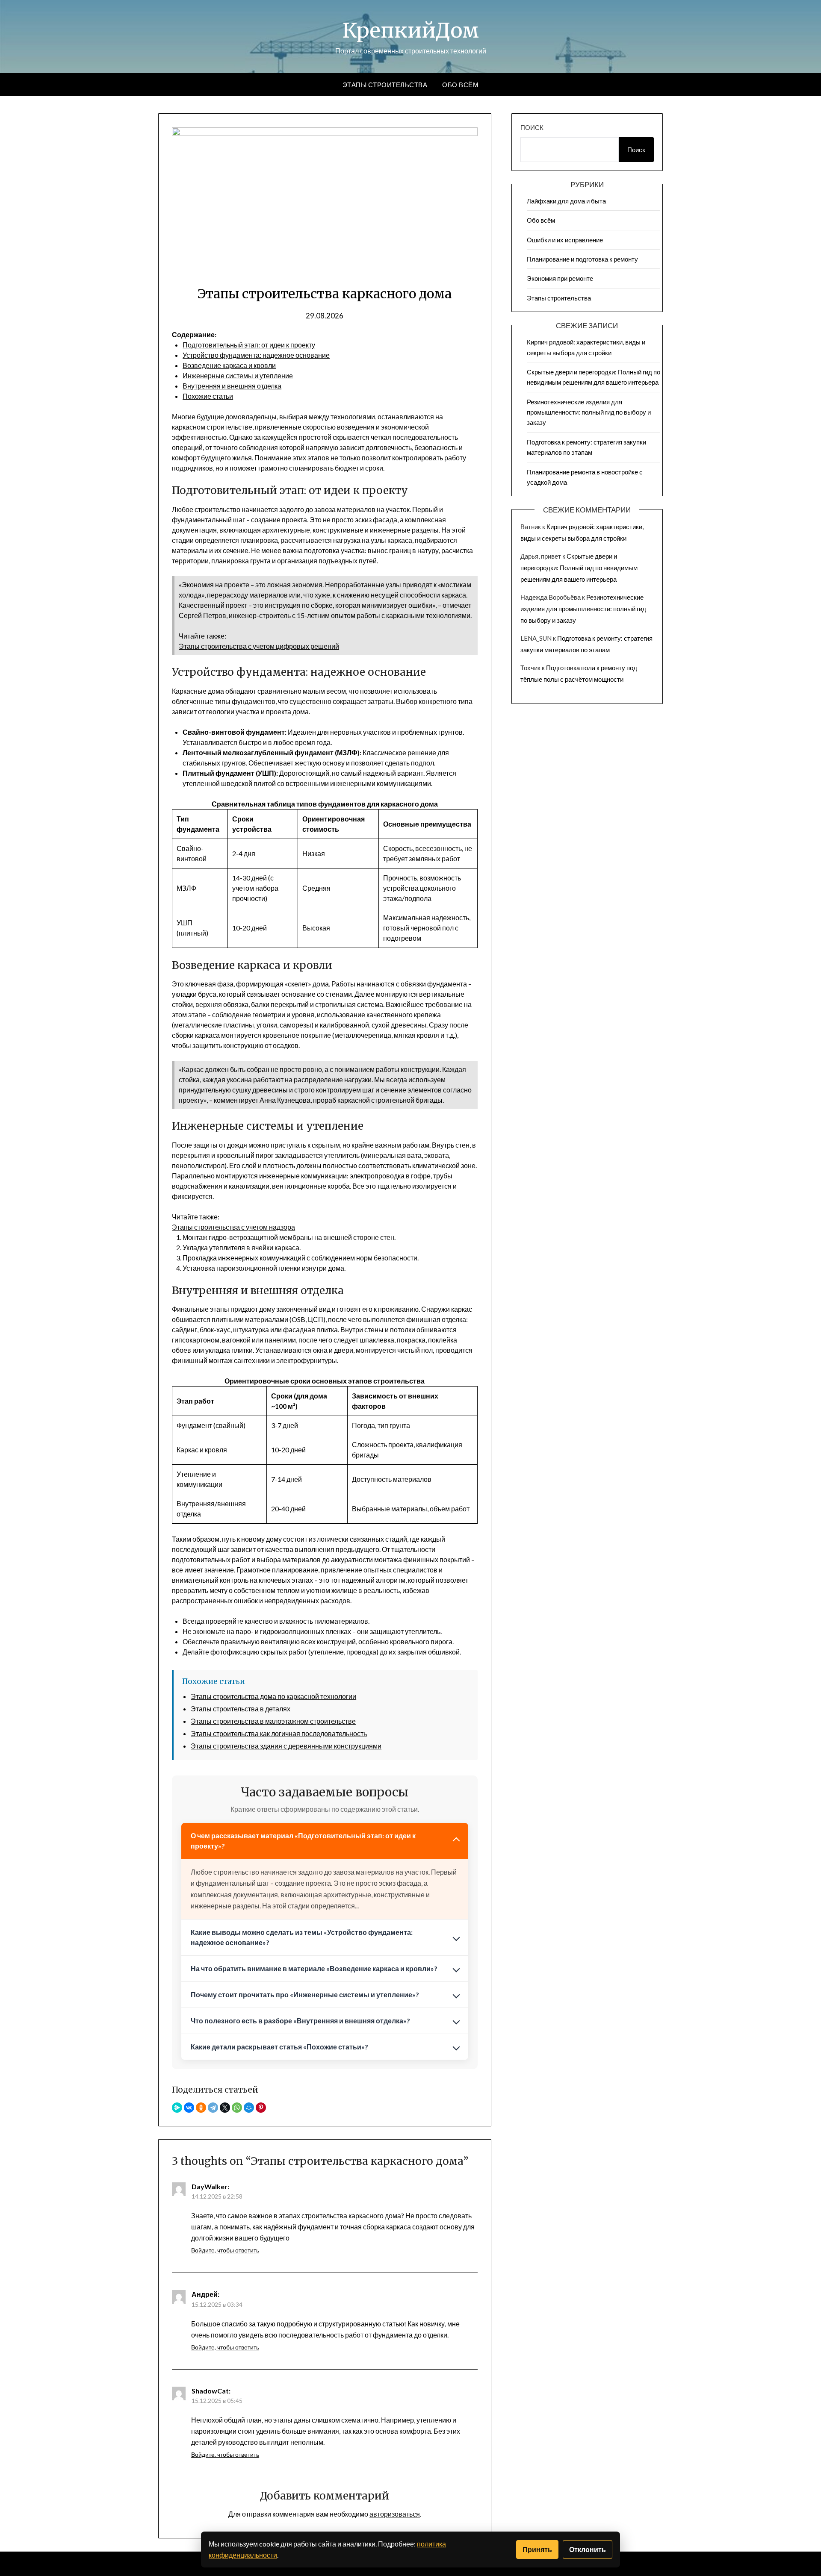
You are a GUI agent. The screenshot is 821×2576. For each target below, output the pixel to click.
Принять (537, 2549)
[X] (225, 2108)
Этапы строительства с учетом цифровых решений (259, 646)
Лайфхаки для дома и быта (566, 201)
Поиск (532, 127)
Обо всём (460, 85)
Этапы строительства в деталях (241, 1709)
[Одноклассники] (201, 2108)
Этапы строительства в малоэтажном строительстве (273, 1721)
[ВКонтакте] (189, 2108)
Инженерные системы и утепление (238, 375)
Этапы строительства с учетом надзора (233, 1227)
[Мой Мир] (249, 2108)
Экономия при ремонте (560, 278)
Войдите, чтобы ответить (225, 2250)
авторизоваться (395, 2514)
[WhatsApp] (237, 2108)
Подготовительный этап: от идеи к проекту (249, 345)
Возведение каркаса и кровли (229, 365)
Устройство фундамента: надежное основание (256, 355)
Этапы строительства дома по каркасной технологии (273, 1696)
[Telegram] (213, 2108)
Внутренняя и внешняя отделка (232, 386)
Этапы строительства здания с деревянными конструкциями (286, 1746)
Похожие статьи (208, 396)
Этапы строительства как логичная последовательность (279, 1733)
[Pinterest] (261, 2108)
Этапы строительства (385, 85)
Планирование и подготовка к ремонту (582, 259)
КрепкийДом (411, 30)
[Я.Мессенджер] (177, 2108)
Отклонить (588, 2549)
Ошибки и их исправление (565, 240)
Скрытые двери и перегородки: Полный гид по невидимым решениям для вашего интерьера (579, 568)
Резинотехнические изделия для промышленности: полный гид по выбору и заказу (589, 412)
